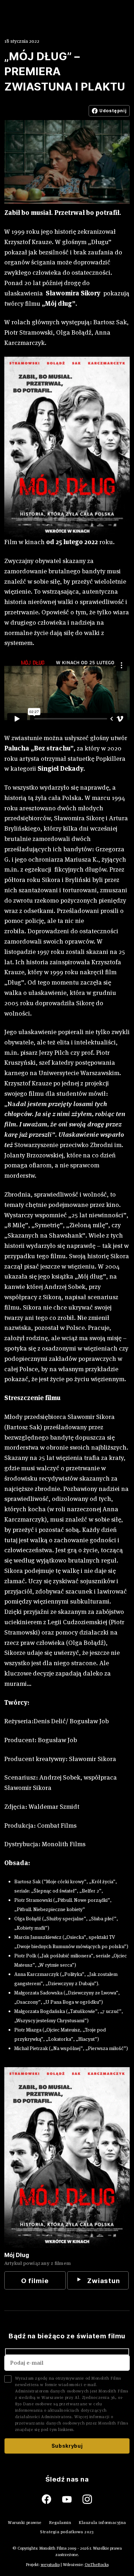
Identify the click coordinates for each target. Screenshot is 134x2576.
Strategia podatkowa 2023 (67, 2532)
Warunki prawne (25, 2522)
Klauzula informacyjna (102, 2522)
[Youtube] (72, 2499)
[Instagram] (87, 2499)
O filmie (35, 2281)
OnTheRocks (97, 2564)
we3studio (50, 2564)
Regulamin (60, 2522)
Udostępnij (113, 111)
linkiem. (66, 2429)
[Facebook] (52, 2499)
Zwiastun (104, 2281)
